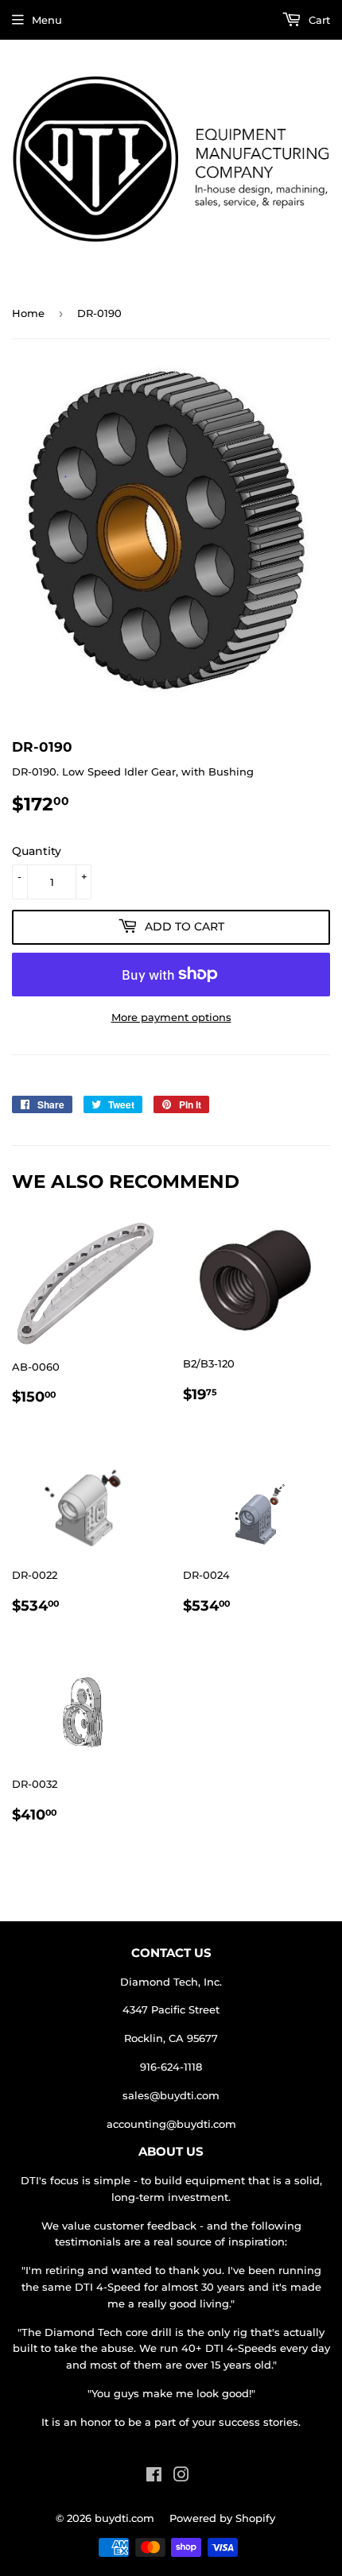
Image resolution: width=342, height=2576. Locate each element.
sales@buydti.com (171, 2095)
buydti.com (124, 2518)
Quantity (37, 851)
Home (28, 313)
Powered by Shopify (222, 2518)
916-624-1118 (171, 2067)
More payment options (171, 1017)
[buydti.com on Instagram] (181, 2477)
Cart (318, 20)
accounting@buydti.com (171, 2124)
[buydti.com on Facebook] (154, 2477)
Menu (47, 20)
